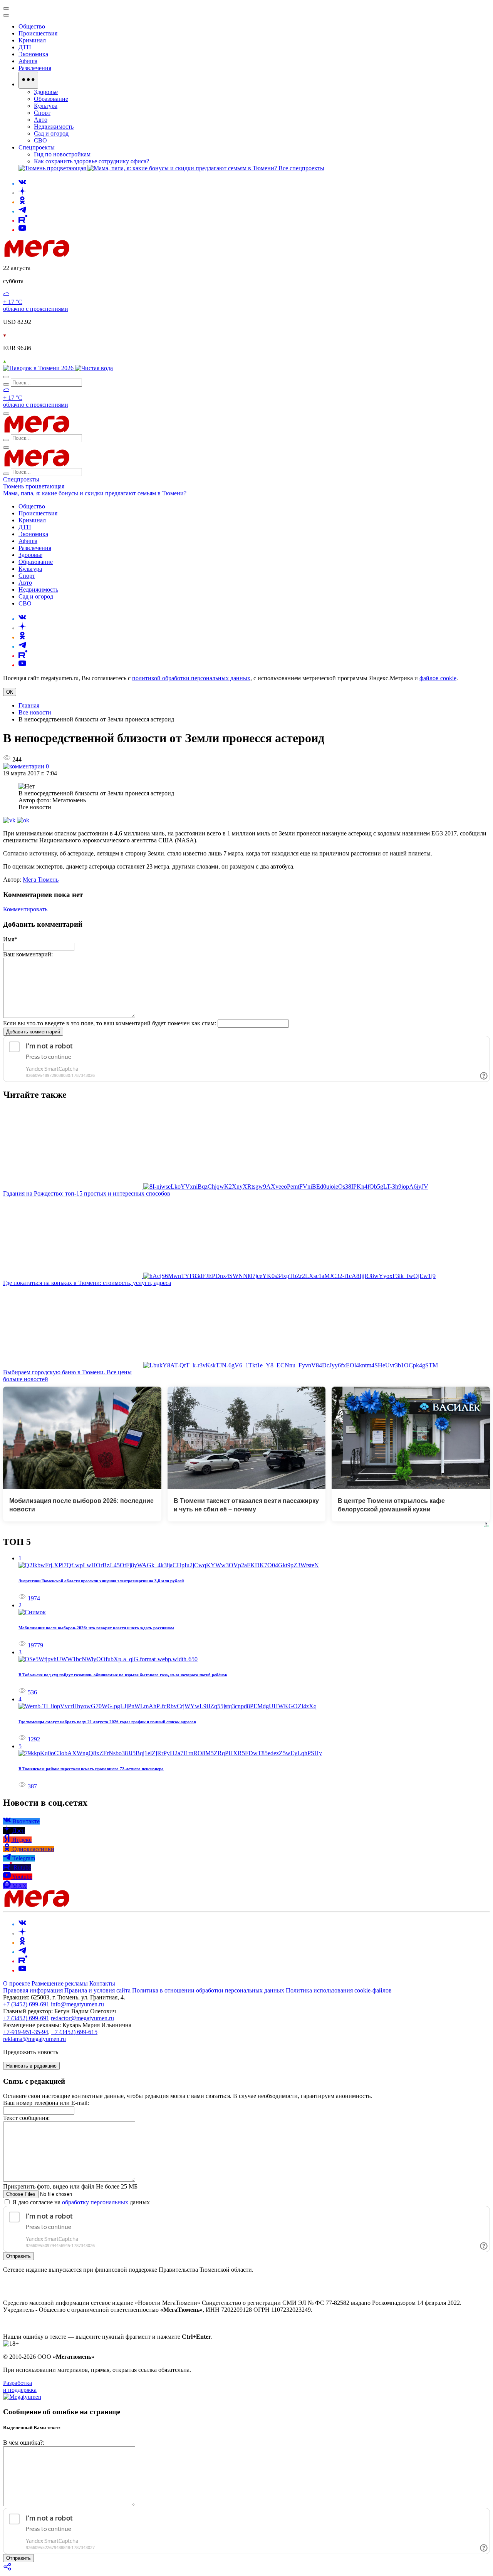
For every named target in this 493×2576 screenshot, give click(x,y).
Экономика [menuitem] (33, 54)
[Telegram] (22, 211)
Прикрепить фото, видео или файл (70, 2186)
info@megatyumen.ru (77, 2004)
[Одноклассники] (22, 202)
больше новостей (26, 1379)
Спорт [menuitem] (42, 113)
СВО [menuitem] (40, 140)
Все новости (35, 712)
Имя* (10, 939)
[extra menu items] (28, 80)
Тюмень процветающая (34, 486)
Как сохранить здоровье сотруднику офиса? (91, 161)
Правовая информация (33, 1990)
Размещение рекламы (60, 1983)
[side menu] (6, 15)
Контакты (102, 1983)
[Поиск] (6, 377)
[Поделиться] (8, 2569)
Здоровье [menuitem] (46, 92)
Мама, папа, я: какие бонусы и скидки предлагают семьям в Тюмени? (95, 493)
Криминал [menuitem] (32, 40)
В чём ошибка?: (24, 2443)
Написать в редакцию (31, 2066)
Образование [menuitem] (51, 99)
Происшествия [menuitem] (38, 33)
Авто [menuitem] (41, 120)
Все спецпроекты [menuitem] (301, 168)
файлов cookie (438, 678)
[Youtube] (22, 230)
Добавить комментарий (33, 1032)
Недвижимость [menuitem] (54, 127)
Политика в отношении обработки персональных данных (208, 1990)
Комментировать (25, 909)
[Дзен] (22, 193)
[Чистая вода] (94, 368)
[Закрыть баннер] (6, 8)
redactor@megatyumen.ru (82, 2018)
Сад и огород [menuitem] (51, 133)
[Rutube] (23, 221)
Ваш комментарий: (28, 954)
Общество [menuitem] (32, 26)
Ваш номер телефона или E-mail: (46, 2103)
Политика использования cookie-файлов (339, 1990)
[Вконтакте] (22, 184)
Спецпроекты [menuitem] (37, 147)
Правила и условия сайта (97, 1990)
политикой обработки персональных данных (191, 678)
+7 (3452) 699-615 (74, 2032)
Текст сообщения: (26, 2118)
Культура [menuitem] (46, 106)
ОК (10, 692)
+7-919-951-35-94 (26, 2032)
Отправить (18, 2256)
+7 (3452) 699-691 (26, 2004)
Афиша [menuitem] (28, 61)
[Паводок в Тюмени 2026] (39, 368)
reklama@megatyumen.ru (34, 2039)
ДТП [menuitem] (25, 47)
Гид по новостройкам (62, 154)
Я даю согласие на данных (80, 2202)
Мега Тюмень (41, 880)
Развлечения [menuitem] (35, 68)
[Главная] (92, 255)
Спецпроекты (21, 479)
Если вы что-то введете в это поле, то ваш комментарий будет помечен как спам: (110, 1023)
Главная (29, 705)
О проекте (17, 1983)
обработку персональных (95, 2202)
